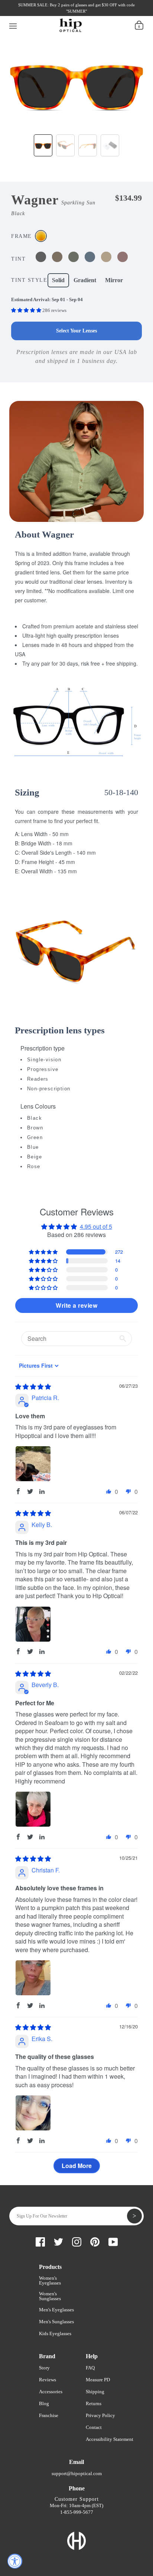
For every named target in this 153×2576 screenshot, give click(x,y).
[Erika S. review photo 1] (33, 2113)
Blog (44, 2403)
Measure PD (98, 2380)
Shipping (95, 2392)
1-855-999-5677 (77, 2512)
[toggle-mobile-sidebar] (13, 25)
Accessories (51, 2392)
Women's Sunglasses (50, 2296)
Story (44, 2368)
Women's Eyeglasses (50, 2280)
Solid (58, 280)
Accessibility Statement (110, 2439)
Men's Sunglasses (56, 2322)
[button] (27, 310)
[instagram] (47, 14)
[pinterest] (60, 14)
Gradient (85, 280)
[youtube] (72, 14)
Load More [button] (77, 2166)
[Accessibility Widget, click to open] (15, 2561)
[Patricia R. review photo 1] (33, 1464)
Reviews (48, 2380)
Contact (94, 2427)
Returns (94, 2403)
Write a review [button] (76, 1305)
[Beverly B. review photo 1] (33, 1809)
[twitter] (35, 14)
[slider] (33, 1386)
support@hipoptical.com (77, 2473)
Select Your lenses (76, 331)
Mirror (114, 280)
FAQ (90, 2368)
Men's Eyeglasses (56, 2310)
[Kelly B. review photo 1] (33, 1624)
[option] (76, 81)
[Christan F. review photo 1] (33, 1978)
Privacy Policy (100, 2415)
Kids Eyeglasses (55, 2333)
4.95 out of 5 (96, 1226)
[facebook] (22, 14)
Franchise (49, 2415)
